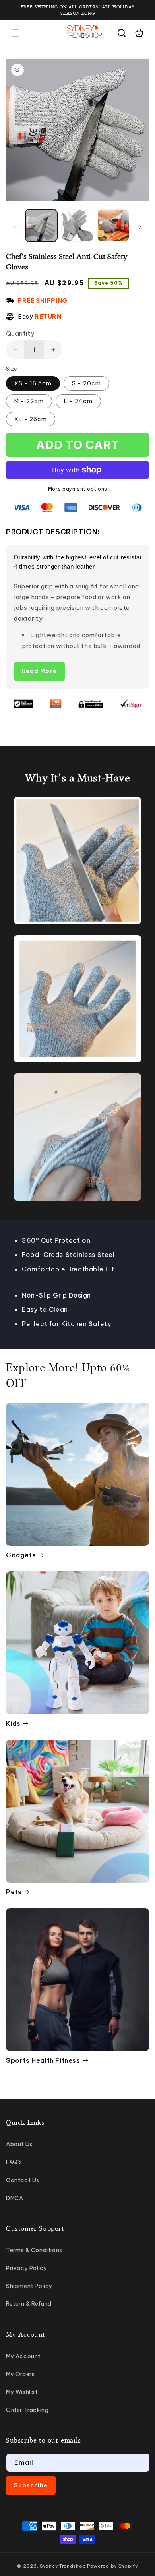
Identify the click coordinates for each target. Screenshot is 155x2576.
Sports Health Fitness (43, 2060)
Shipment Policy (29, 2286)
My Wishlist (22, 2392)
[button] (16, 33)
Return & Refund (29, 2304)
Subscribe (31, 2485)
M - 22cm (29, 401)
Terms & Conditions (34, 2250)
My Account (23, 2356)
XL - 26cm (31, 419)
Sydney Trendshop (63, 2566)
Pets (14, 1892)
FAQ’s (14, 2162)
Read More (39, 671)
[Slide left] (15, 227)
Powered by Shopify (112, 2566)
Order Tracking (27, 2410)
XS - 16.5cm (33, 383)
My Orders (20, 2374)
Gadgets (21, 1555)
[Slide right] (140, 227)
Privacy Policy (26, 2268)
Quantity (20, 333)
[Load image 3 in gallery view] (113, 225)
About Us (19, 2144)
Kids (13, 1723)
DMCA (15, 2198)
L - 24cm (78, 401)
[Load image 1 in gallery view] (41, 225)
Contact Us (23, 2180)
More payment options (78, 489)
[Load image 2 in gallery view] (77, 225)
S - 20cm (86, 383)
